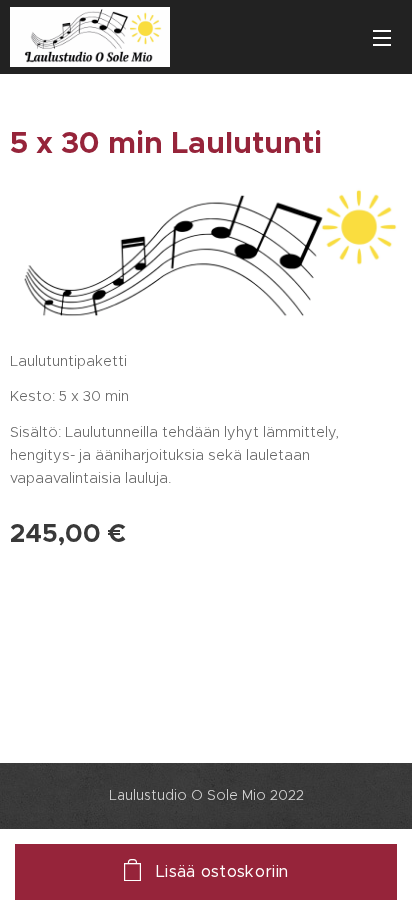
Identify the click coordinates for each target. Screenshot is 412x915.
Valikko (382, 37)
